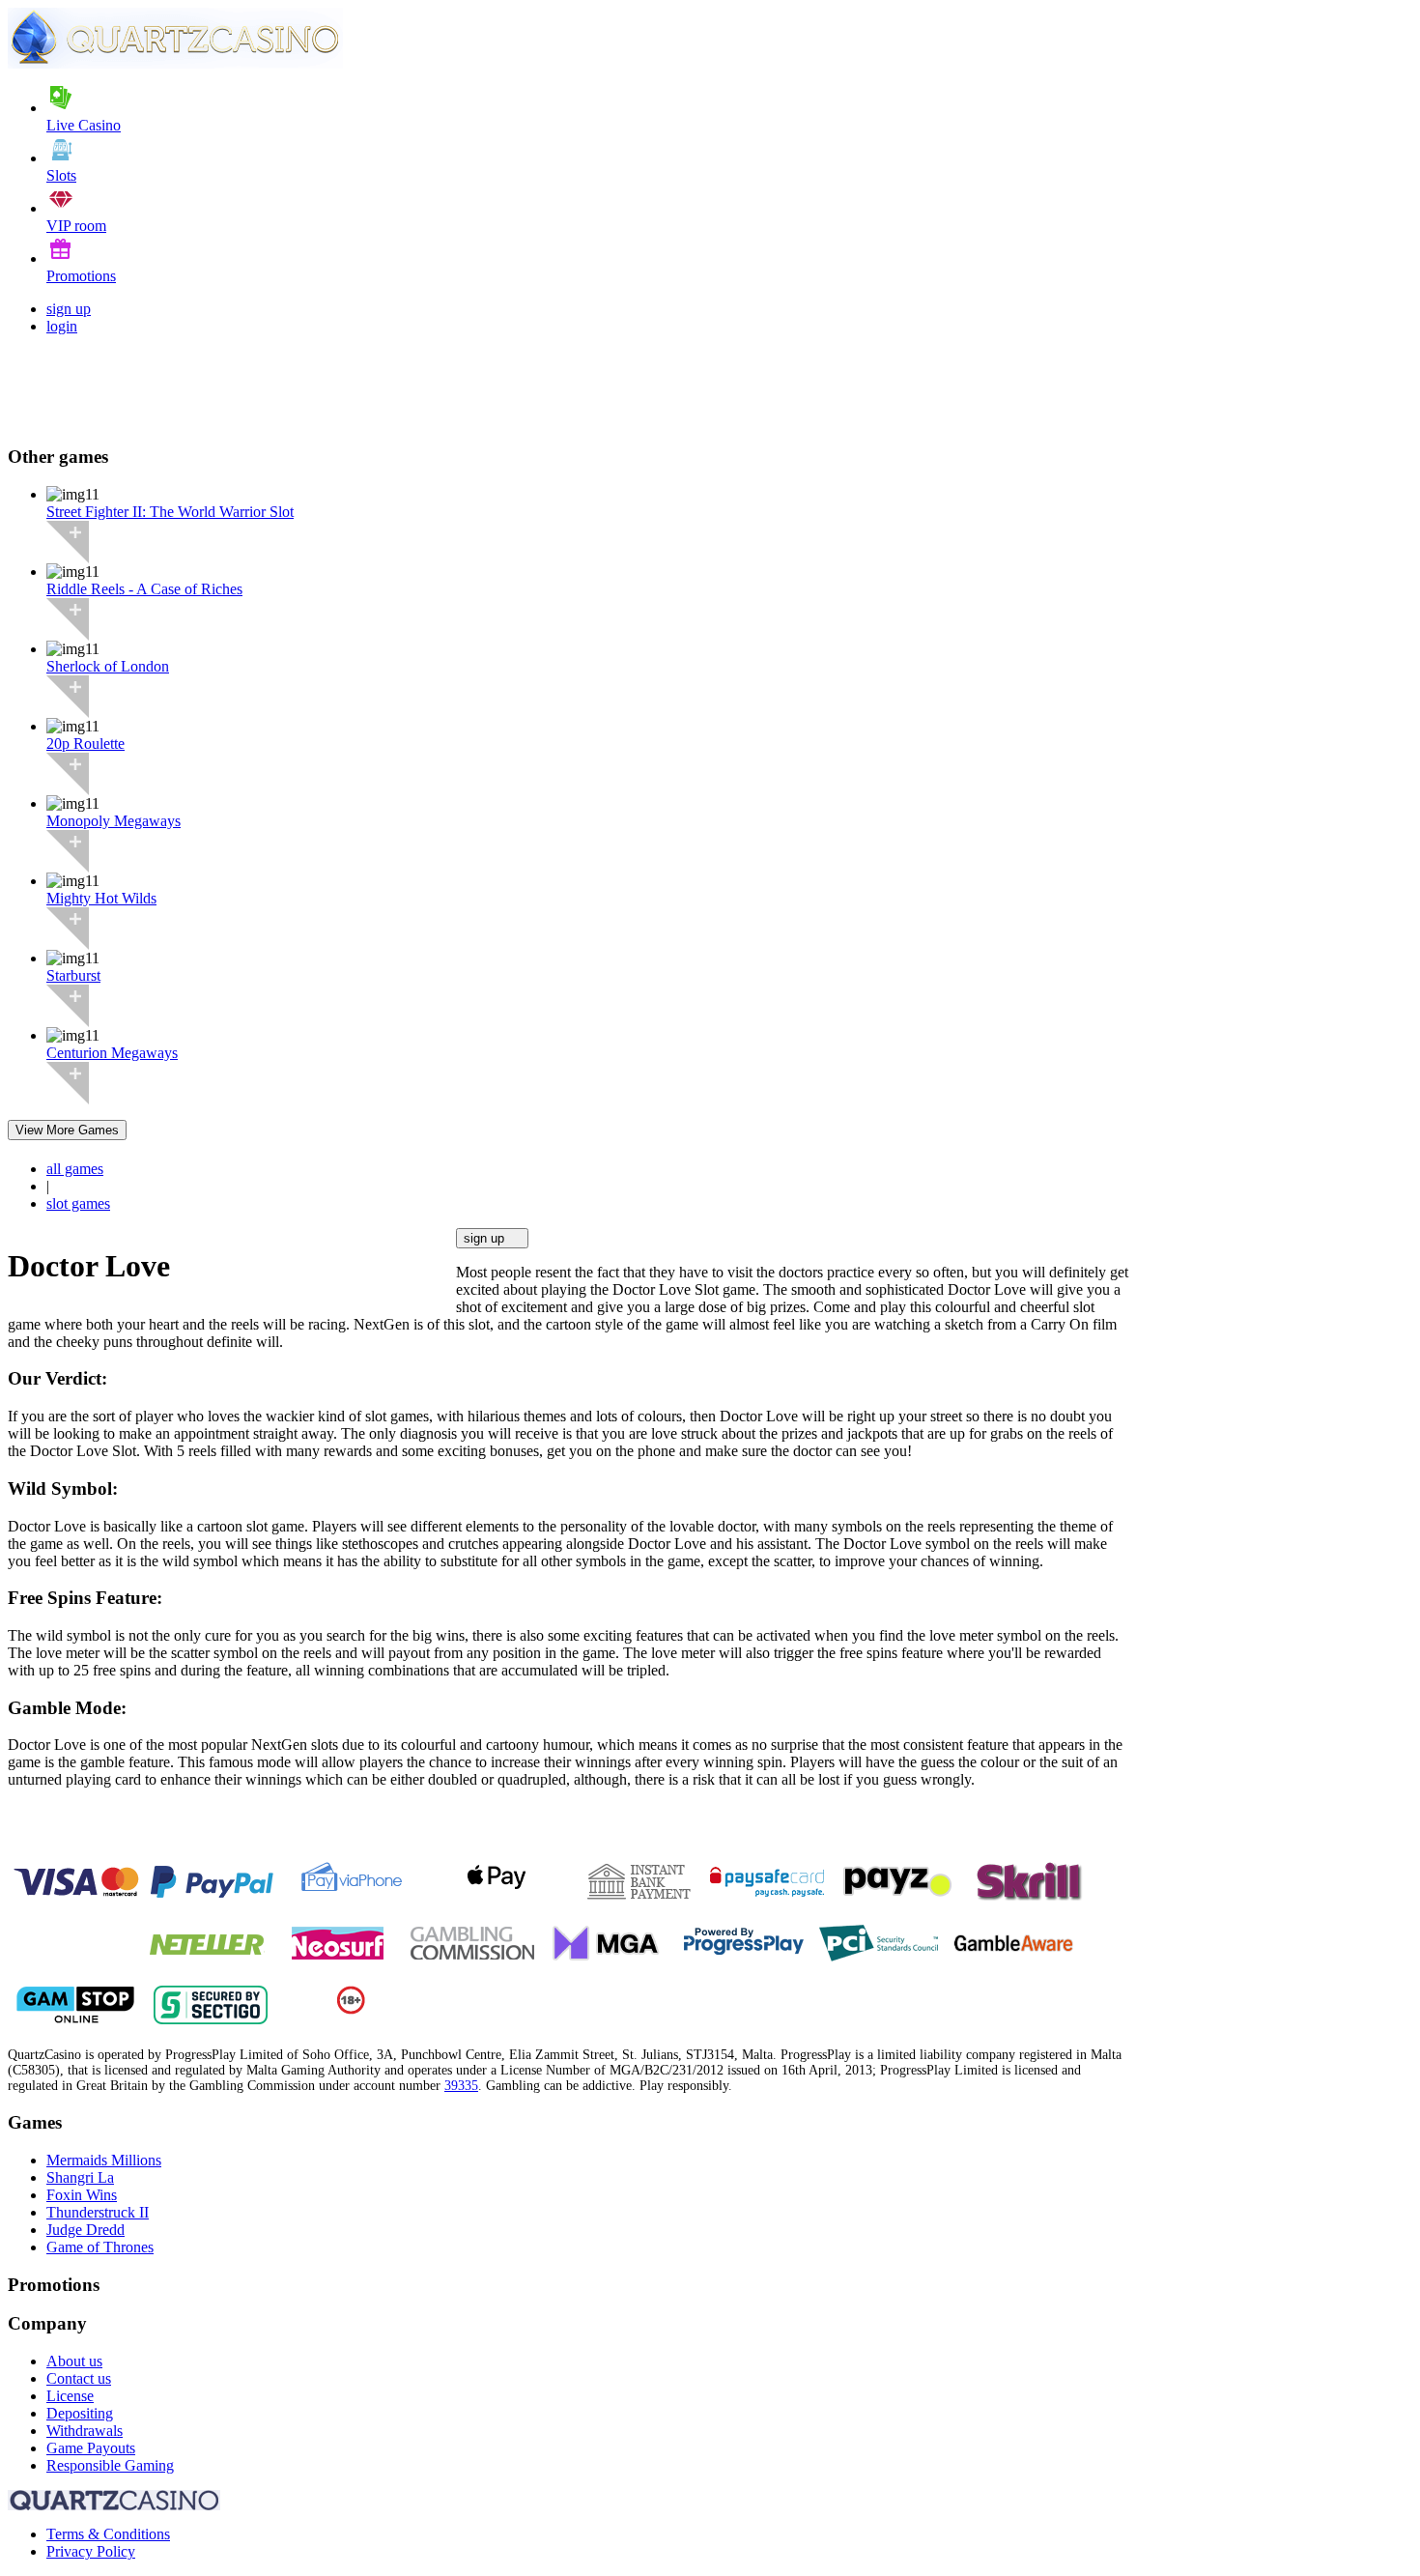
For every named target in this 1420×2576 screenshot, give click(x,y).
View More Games (67, 1130)
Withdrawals (85, 2431)
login (62, 326)
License (70, 2396)
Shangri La (80, 2177)
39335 (461, 2086)
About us (74, 2361)
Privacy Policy (91, 2551)
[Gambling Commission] (472, 1957)
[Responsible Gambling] (351, 2009)
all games (75, 1169)
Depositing (80, 2413)
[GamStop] (75, 2019)
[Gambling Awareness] (1013, 1957)
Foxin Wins (82, 2195)
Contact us (79, 2378)
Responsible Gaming (110, 2465)
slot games (78, 1203)
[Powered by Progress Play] (743, 1957)
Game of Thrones (100, 2247)
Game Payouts (91, 2448)
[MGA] (608, 1957)
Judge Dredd (85, 2230)
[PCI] (878, 1957)
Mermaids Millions (104, 2160)
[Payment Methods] (76, 1896)
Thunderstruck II (98, 2212)
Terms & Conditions (108, 2534)
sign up (69, 309)
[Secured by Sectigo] (211, 2019)
